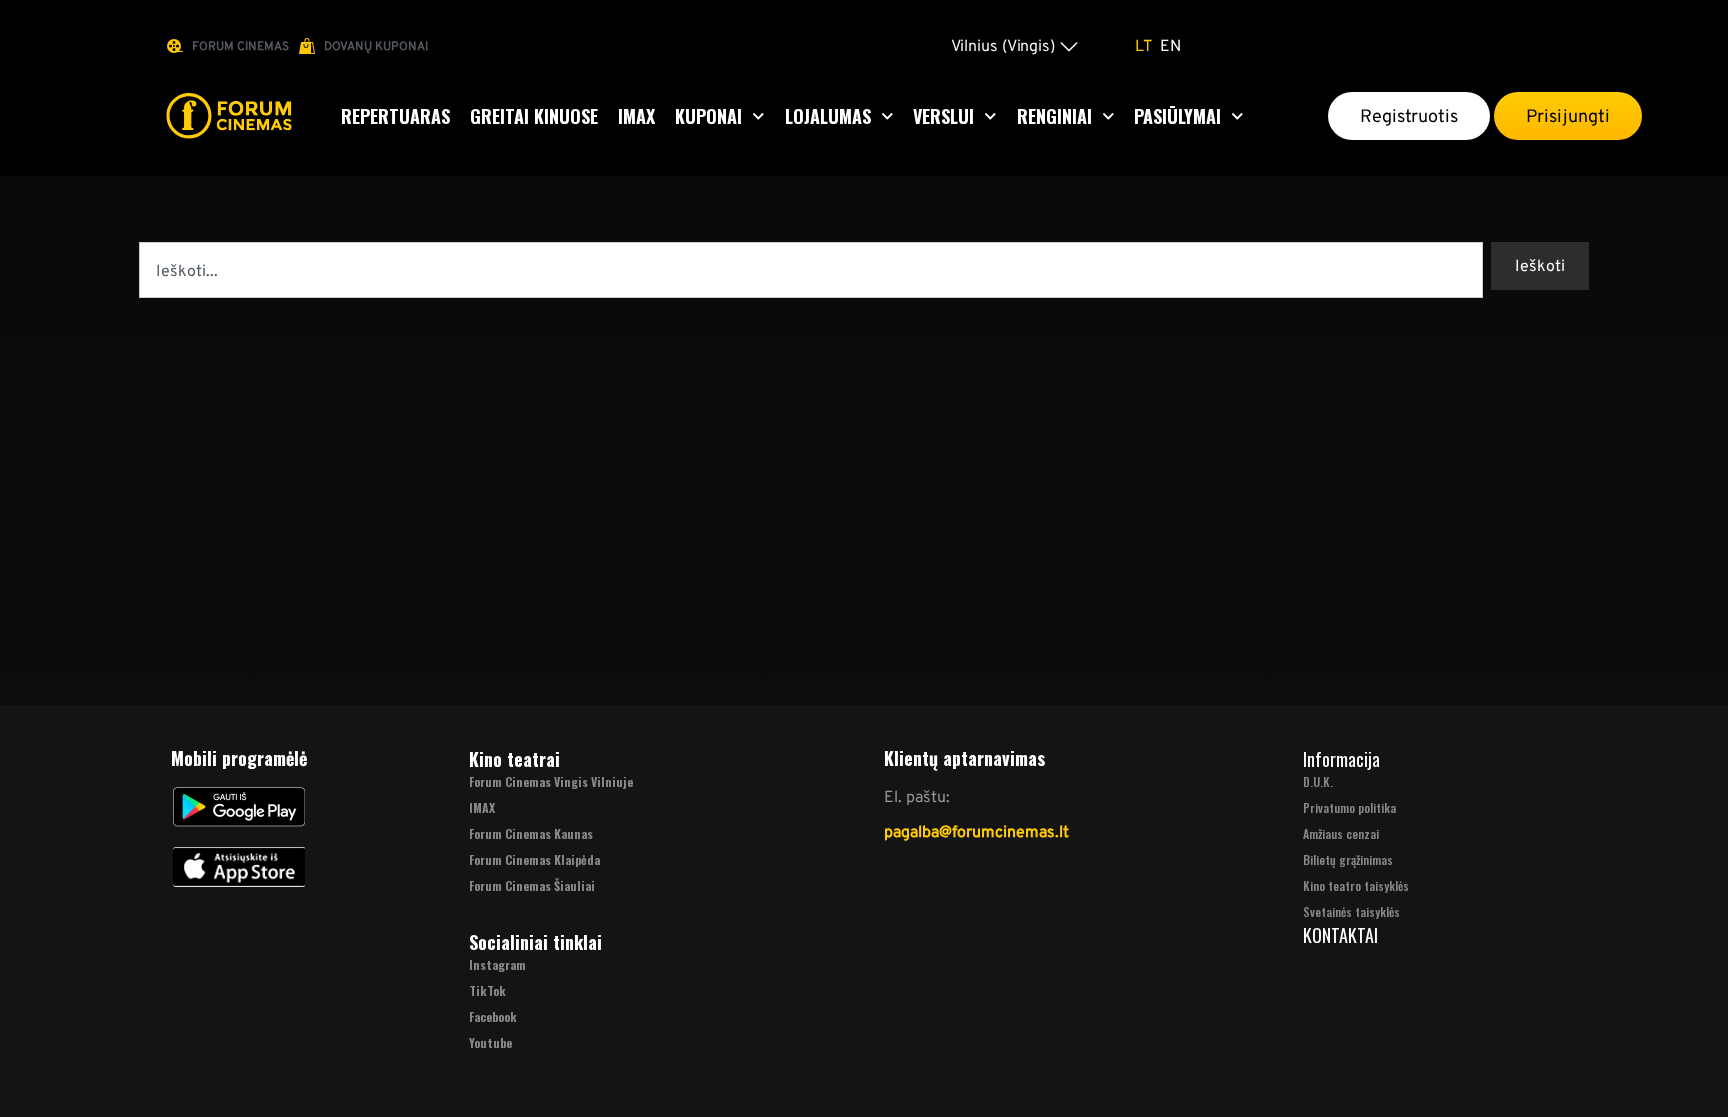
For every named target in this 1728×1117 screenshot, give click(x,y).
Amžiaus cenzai (1341, 833)
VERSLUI (943, 116)
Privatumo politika (1349, 807)
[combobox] (811, 270)
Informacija (1341, 759)
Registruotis (1409, 116)
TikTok (487, 990)
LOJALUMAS (828, 116)
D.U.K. (1318, 781)
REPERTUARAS (395, 116)
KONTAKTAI (1340, 935)
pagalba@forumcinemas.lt (976, 831)
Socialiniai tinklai (535, 942)
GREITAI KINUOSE (534, 116)
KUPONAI (708, 116)
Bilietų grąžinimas (1348, 859)
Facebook (493, 1016)
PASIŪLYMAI (1177, 116)
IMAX (636, 116)
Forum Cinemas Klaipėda (534, 859)
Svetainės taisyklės (1351, 911)
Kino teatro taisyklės (1356, 885)
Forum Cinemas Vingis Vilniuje (551, 781)
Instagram (497, 964)
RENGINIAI (1054, 116)
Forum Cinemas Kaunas (531, 833)
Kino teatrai (514, 759)
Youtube (490, 1042)
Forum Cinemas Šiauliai (532, 885)
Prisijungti (1568, 116)
